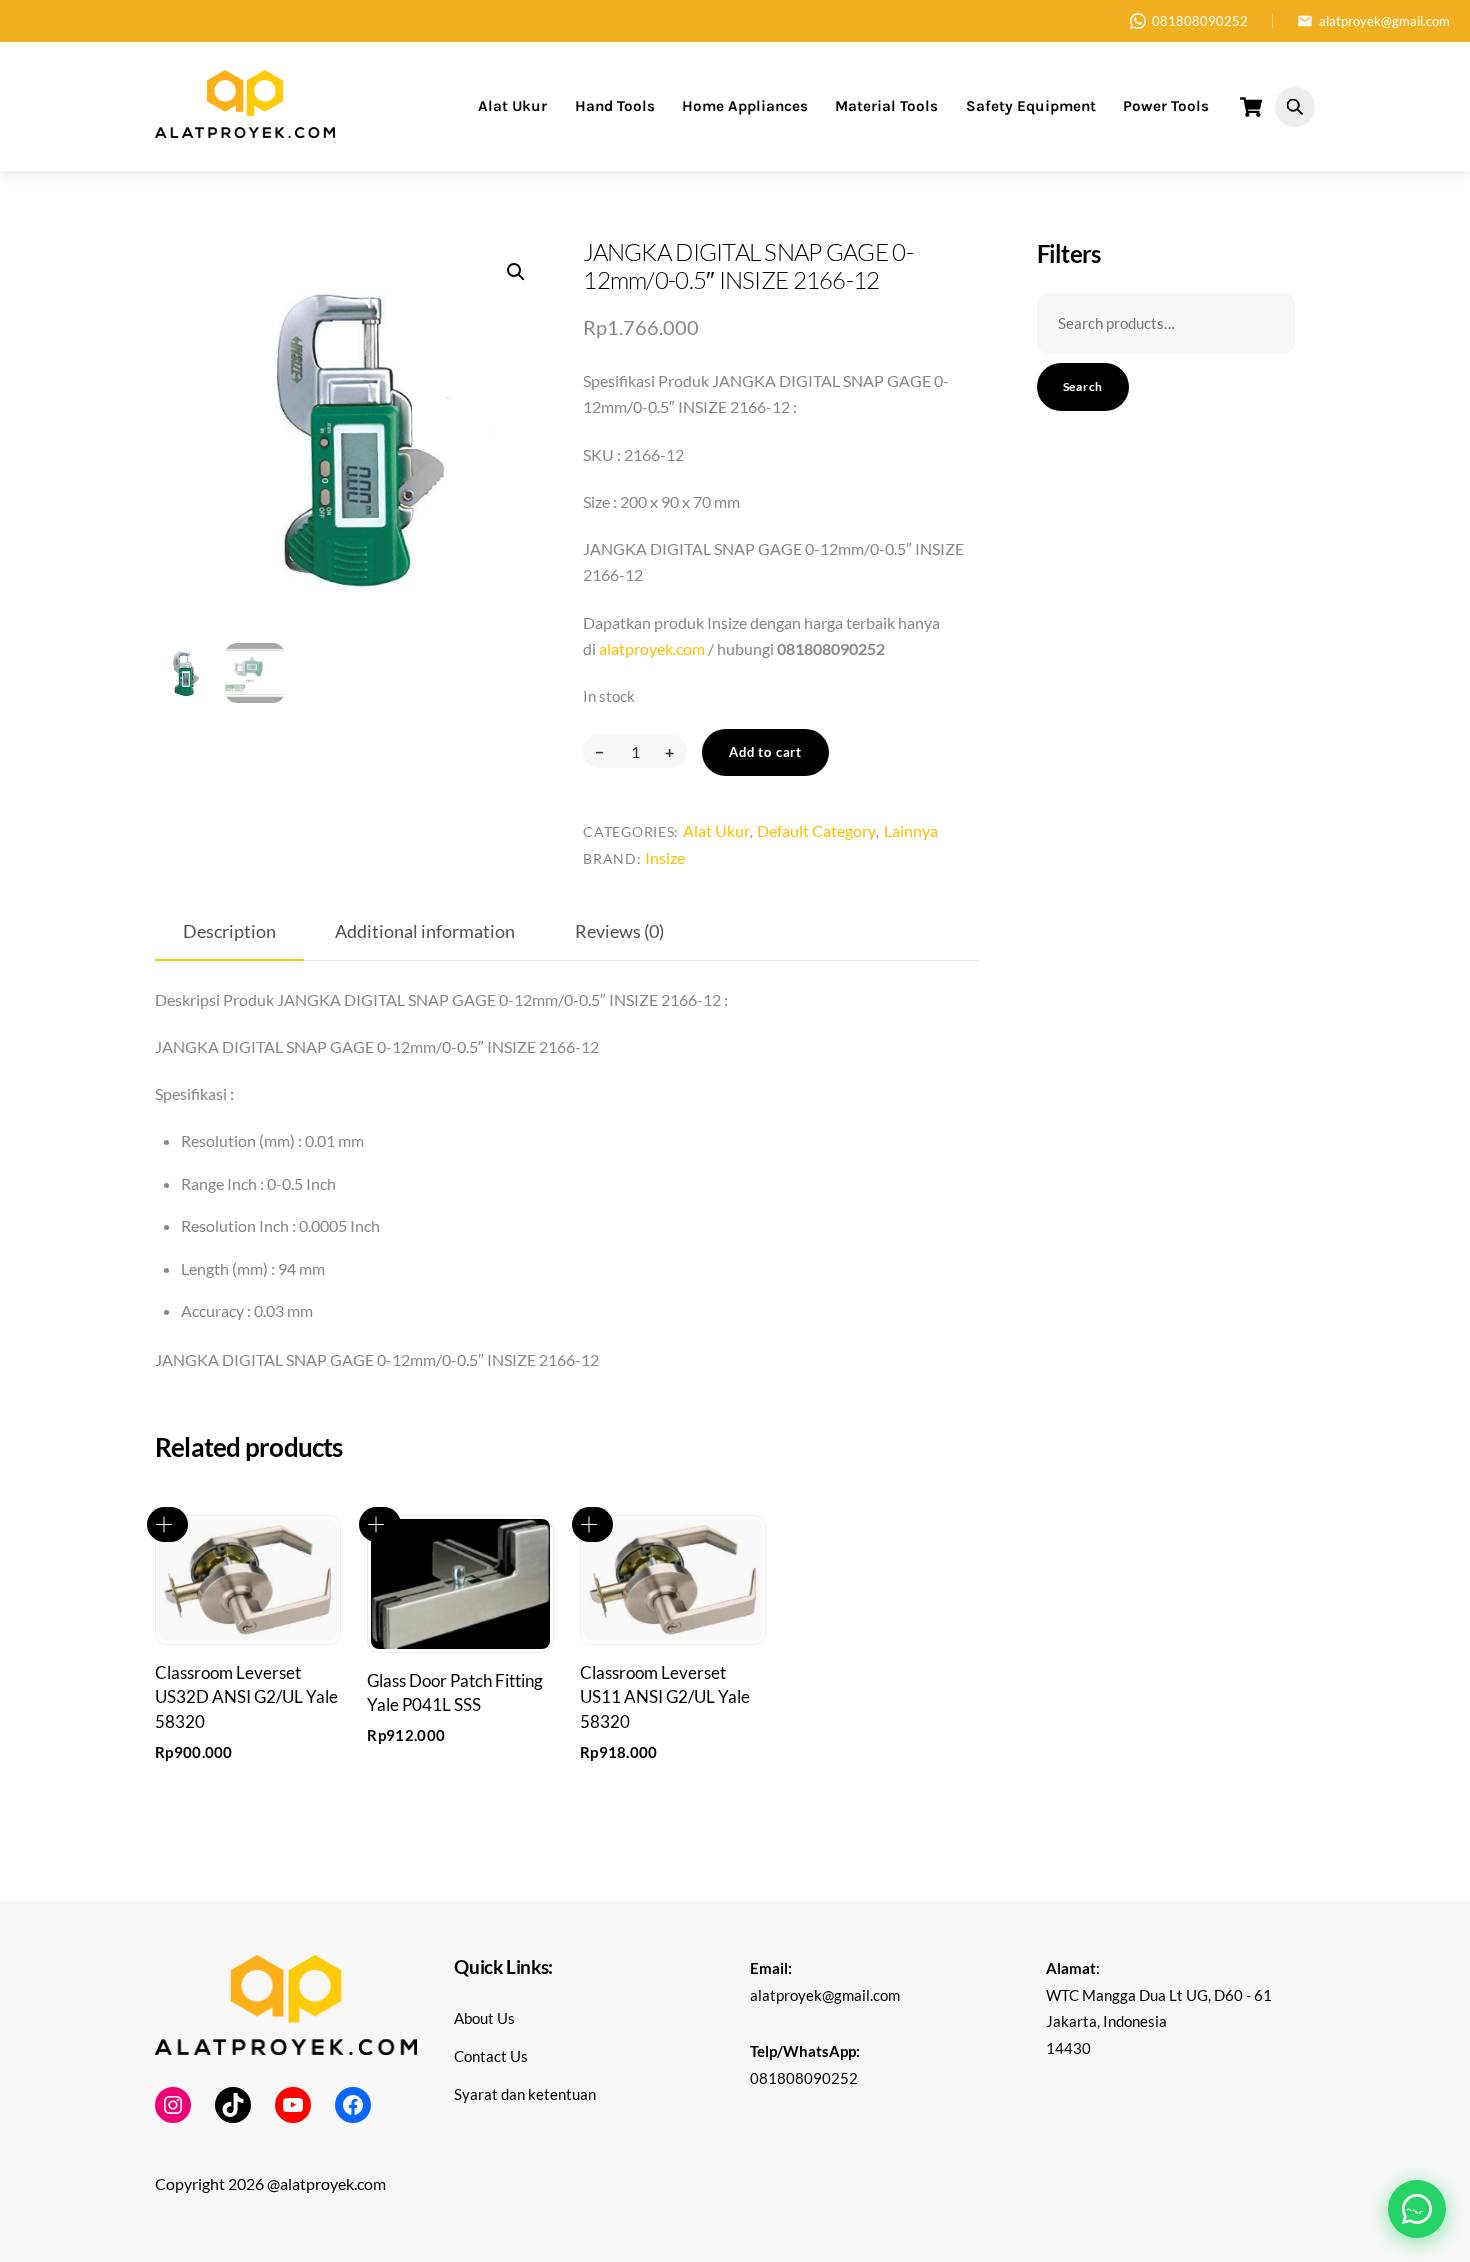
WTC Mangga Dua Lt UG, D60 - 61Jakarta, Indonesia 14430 (1159, 2021)
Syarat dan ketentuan (525, 2094)
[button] (516, 272)
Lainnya (911, 830)
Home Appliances (745, 106)
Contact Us (491, 2056)
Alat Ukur (512, 106)
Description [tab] (229, 931)
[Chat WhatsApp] (1417, 2209)
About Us (484, 2018)
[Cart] (1251, 107)
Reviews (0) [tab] (619, 931)
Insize (665, 857)
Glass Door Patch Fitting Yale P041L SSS (455, 1692)
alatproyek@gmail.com (1384, 21)
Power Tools (1166, 106)
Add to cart (765, 752)
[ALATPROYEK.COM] (245, 129)
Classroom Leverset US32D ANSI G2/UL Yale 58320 (246, 1697)
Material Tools (886, 106)
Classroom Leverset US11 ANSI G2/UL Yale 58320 (665, 1697)
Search (1083, 386)
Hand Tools (615, 106)
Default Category (816, 830)
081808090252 (1200, 21)
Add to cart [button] (167, 1524)
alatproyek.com (652, 648)
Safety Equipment (1031, 106)
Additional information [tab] (425, 931)
